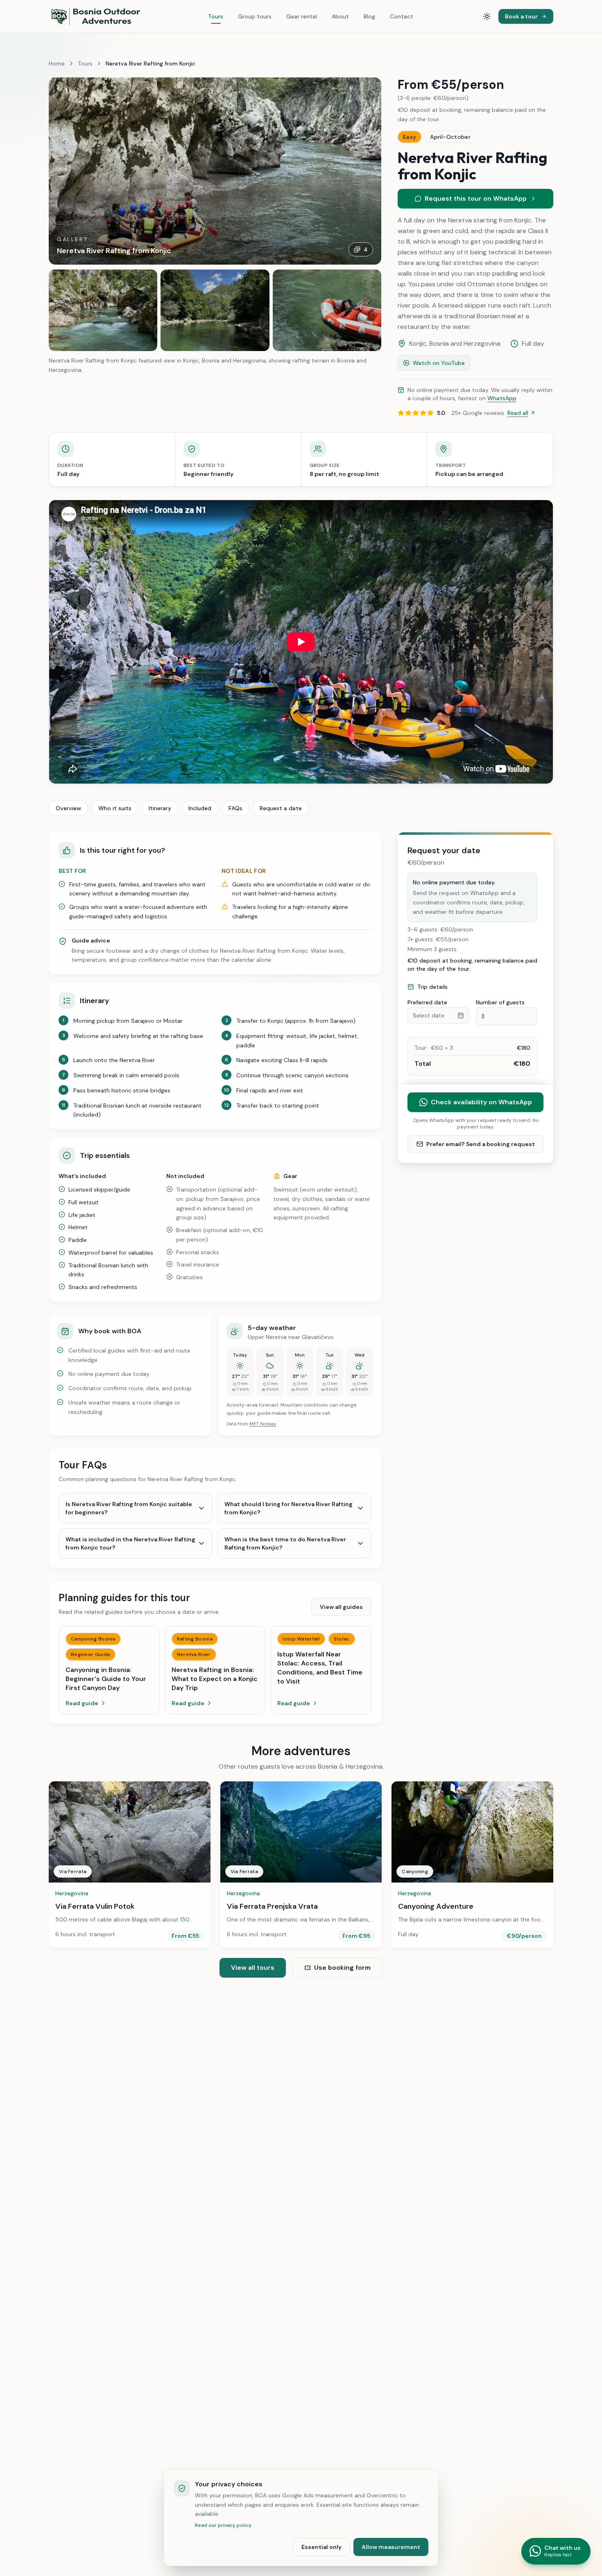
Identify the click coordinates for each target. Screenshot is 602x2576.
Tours (216, 16)
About (340, 16)
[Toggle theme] (487, 16)
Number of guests (500, 1002)
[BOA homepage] (96, 16)
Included (200, 808)
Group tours (255, 16)
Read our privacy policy (223, 2525)
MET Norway (263, 1424)
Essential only (321, 2547)
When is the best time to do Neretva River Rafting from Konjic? (285, 1543)
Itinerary (160, 808)
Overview (68, 808)
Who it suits (115, 808)
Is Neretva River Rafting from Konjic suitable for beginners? (129, 1508)
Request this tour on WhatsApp (476, 198)
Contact (402, 16)
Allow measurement (391, 2547)
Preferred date (427, 1002)
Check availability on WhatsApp (481, 1102)
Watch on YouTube (439, 363)
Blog (369, 16)
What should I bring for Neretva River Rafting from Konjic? (289, 1508)
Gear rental (302, 16)
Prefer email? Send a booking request (481, 1144)
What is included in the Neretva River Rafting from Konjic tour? (130, 1543)
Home (57, 63)
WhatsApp (502, 398)
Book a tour (521, 16)
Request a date (281, 808)
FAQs (235, 808)
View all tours (253, 1968)
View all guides (341, 1607)
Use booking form (342, 1968)
